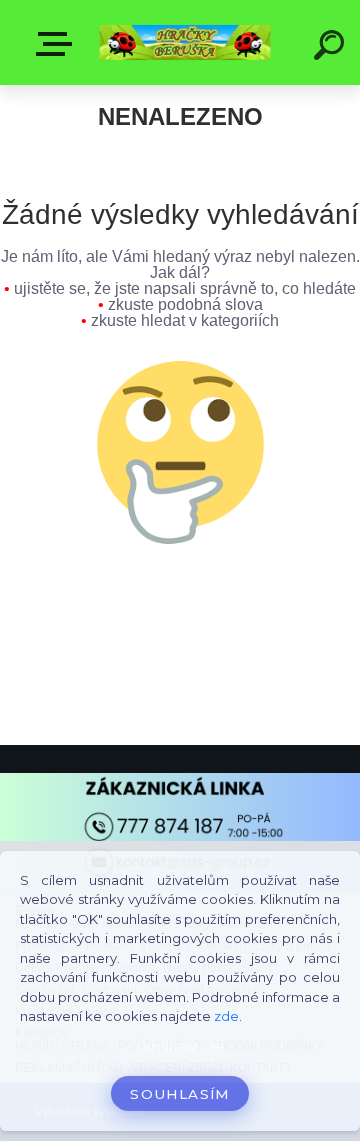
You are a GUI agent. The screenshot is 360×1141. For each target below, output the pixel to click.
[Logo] (185, 42)
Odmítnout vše (180, 1046)
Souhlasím (179, 1094)
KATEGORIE (58, 44)
